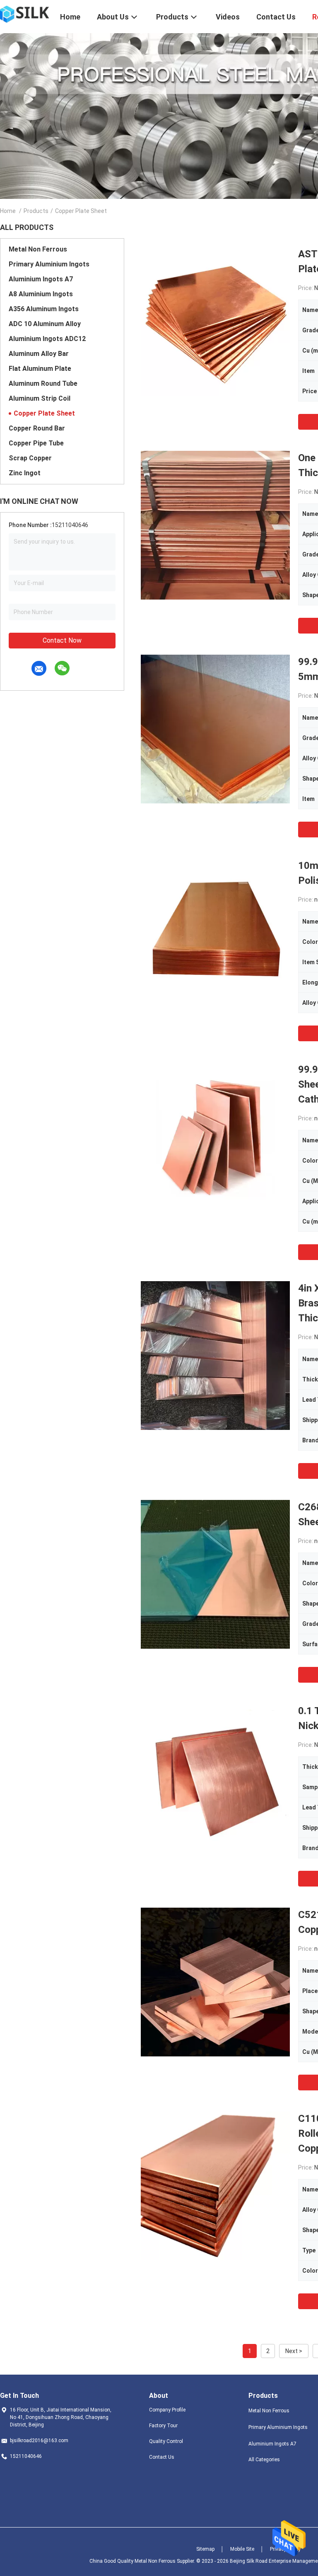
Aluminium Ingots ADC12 (47, 339)
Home (8, 211)
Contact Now (62, 640)
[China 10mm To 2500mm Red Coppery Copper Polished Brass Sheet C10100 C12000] (215, 933)
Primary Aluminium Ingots (49, 264)
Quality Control (166, 2441)
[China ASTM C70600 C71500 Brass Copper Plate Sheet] (215, 321)
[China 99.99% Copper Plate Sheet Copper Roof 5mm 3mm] (215, 729)
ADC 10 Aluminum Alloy (45, 324)
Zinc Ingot (25, 473)
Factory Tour (163, 2426)
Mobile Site (242, 2549)
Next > (294, 2351)
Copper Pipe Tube (36, 443)
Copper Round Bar (37, 428)
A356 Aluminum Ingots (44, 309)
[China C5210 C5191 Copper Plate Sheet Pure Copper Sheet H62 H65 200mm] (215, 1982)
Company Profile (167, 2410)
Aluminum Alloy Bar (39, 354)
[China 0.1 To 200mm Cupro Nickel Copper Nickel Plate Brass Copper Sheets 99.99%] (215, 1778)
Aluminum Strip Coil (40, 398)
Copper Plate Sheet (44, 413)
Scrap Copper (30, 458)
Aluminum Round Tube (43, 383)
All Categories (264, 2460)
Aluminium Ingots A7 (41, 279)
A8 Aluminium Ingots (41, 294)
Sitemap (205, 2549)
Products (36, 211)
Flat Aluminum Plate (40, 369)
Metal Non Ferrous (38, 249)
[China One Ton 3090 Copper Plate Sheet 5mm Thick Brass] (215, 525)
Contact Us (162, 2457)
